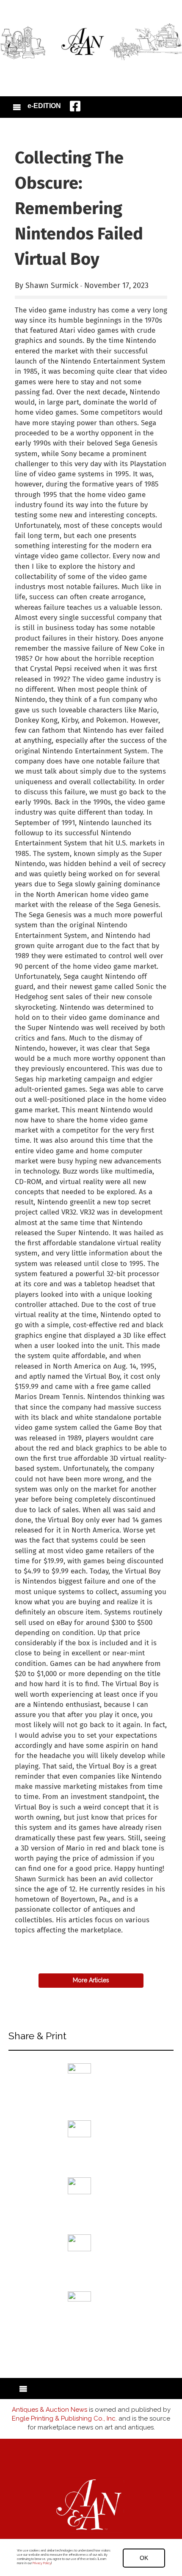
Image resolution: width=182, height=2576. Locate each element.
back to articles (36, 1939)
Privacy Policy (42, 2563)
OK (144, 2558)
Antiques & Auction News (50, 2410)
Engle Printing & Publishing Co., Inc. (64, 2418)
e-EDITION (44, 106)
